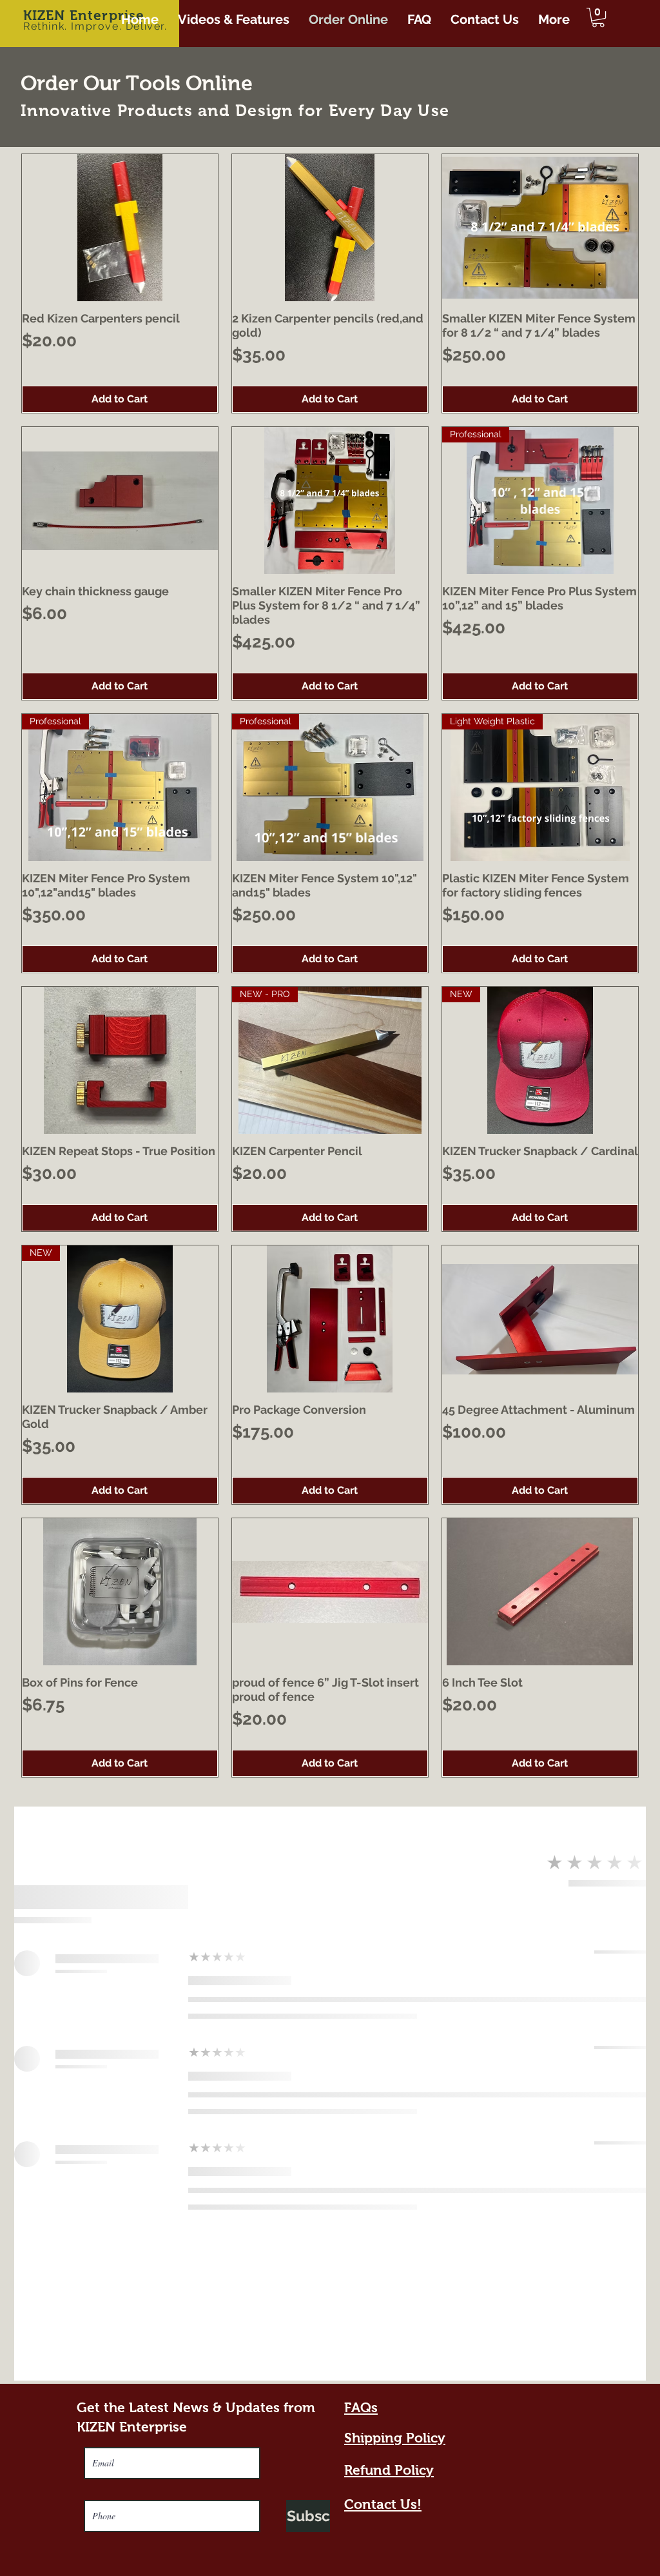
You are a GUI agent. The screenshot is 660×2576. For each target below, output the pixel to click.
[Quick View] (120, 228)
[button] (598, 17)
